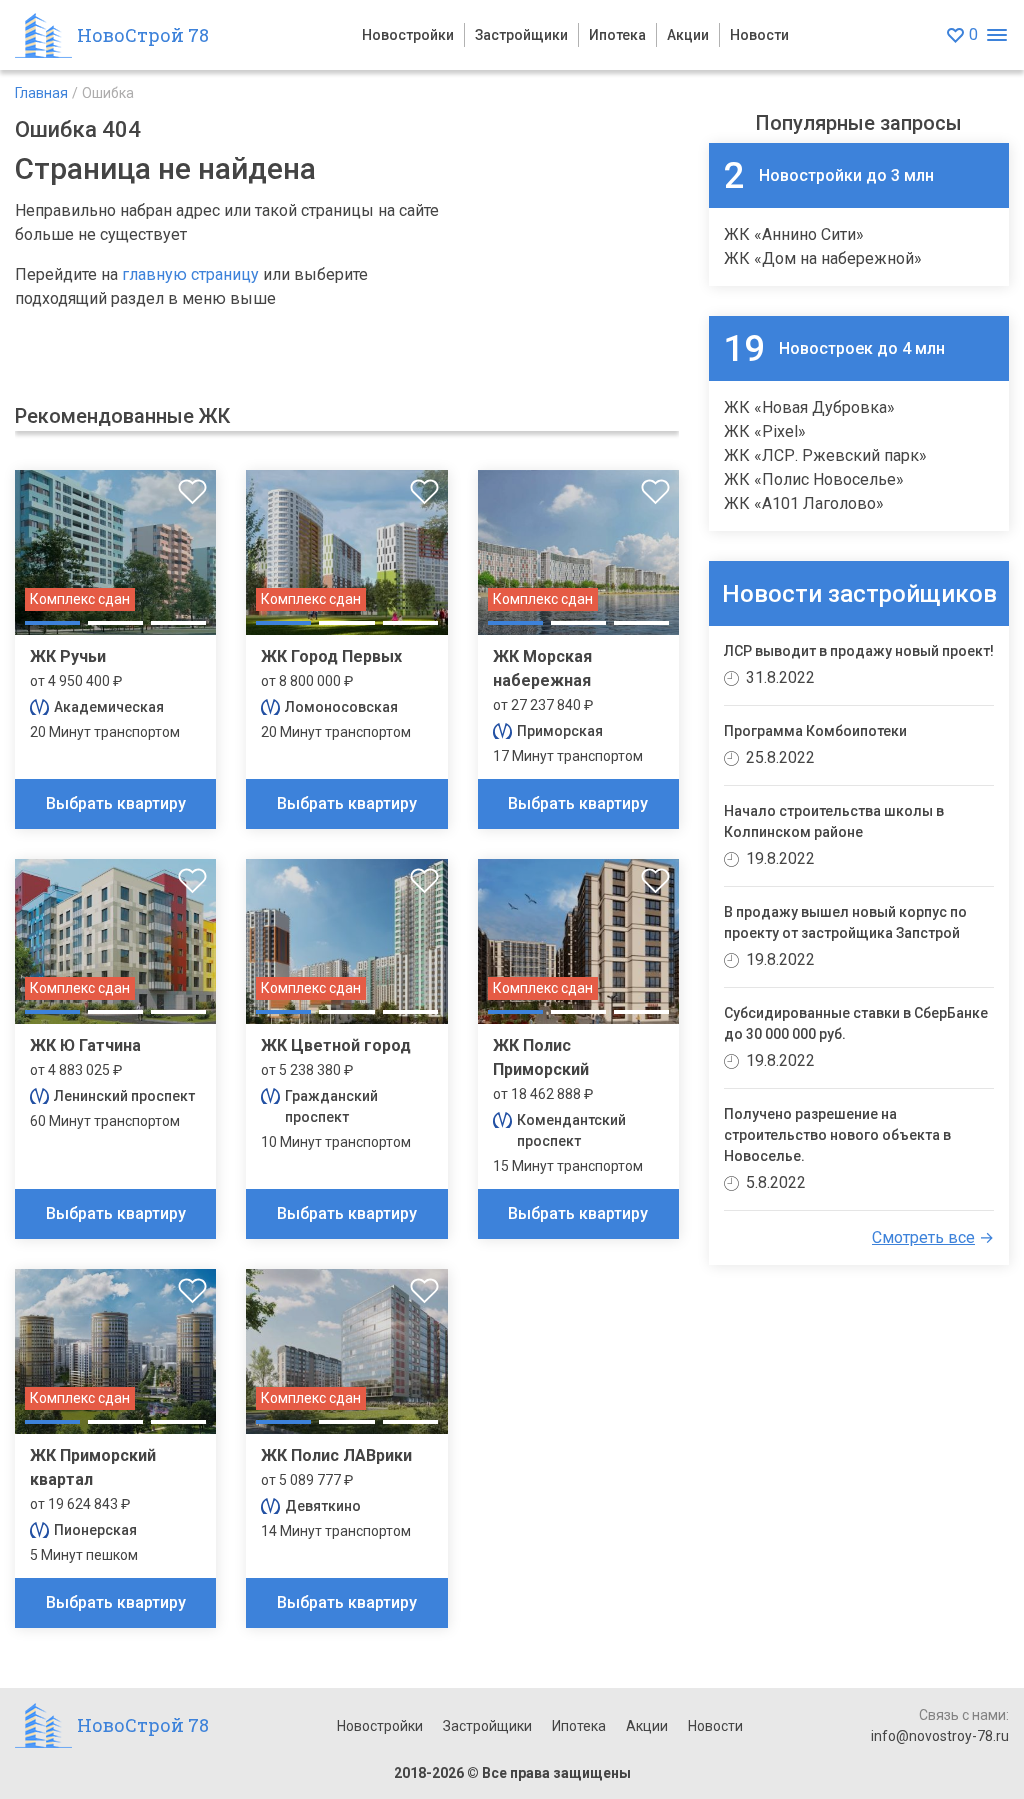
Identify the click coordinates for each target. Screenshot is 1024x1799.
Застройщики (521, 35)
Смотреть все (923, 1237)
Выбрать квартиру (116, 803)
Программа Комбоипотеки (815, 731)
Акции (688, 35)
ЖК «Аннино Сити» (794, 234)
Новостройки (408, 35)
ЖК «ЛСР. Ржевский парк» (825, 455)
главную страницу (190, 274)
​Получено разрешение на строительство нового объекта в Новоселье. (837, 1135)
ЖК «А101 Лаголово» (804, 503)
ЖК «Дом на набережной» (823, 258)
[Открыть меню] (996, 35)
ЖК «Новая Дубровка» (809, 407)
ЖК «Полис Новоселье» (814, 479)
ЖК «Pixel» (765, 431)
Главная (41, 93)
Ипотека (617, 35)
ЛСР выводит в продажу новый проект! (859, 651)
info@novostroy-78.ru (940, 1736)
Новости (759, 35)
